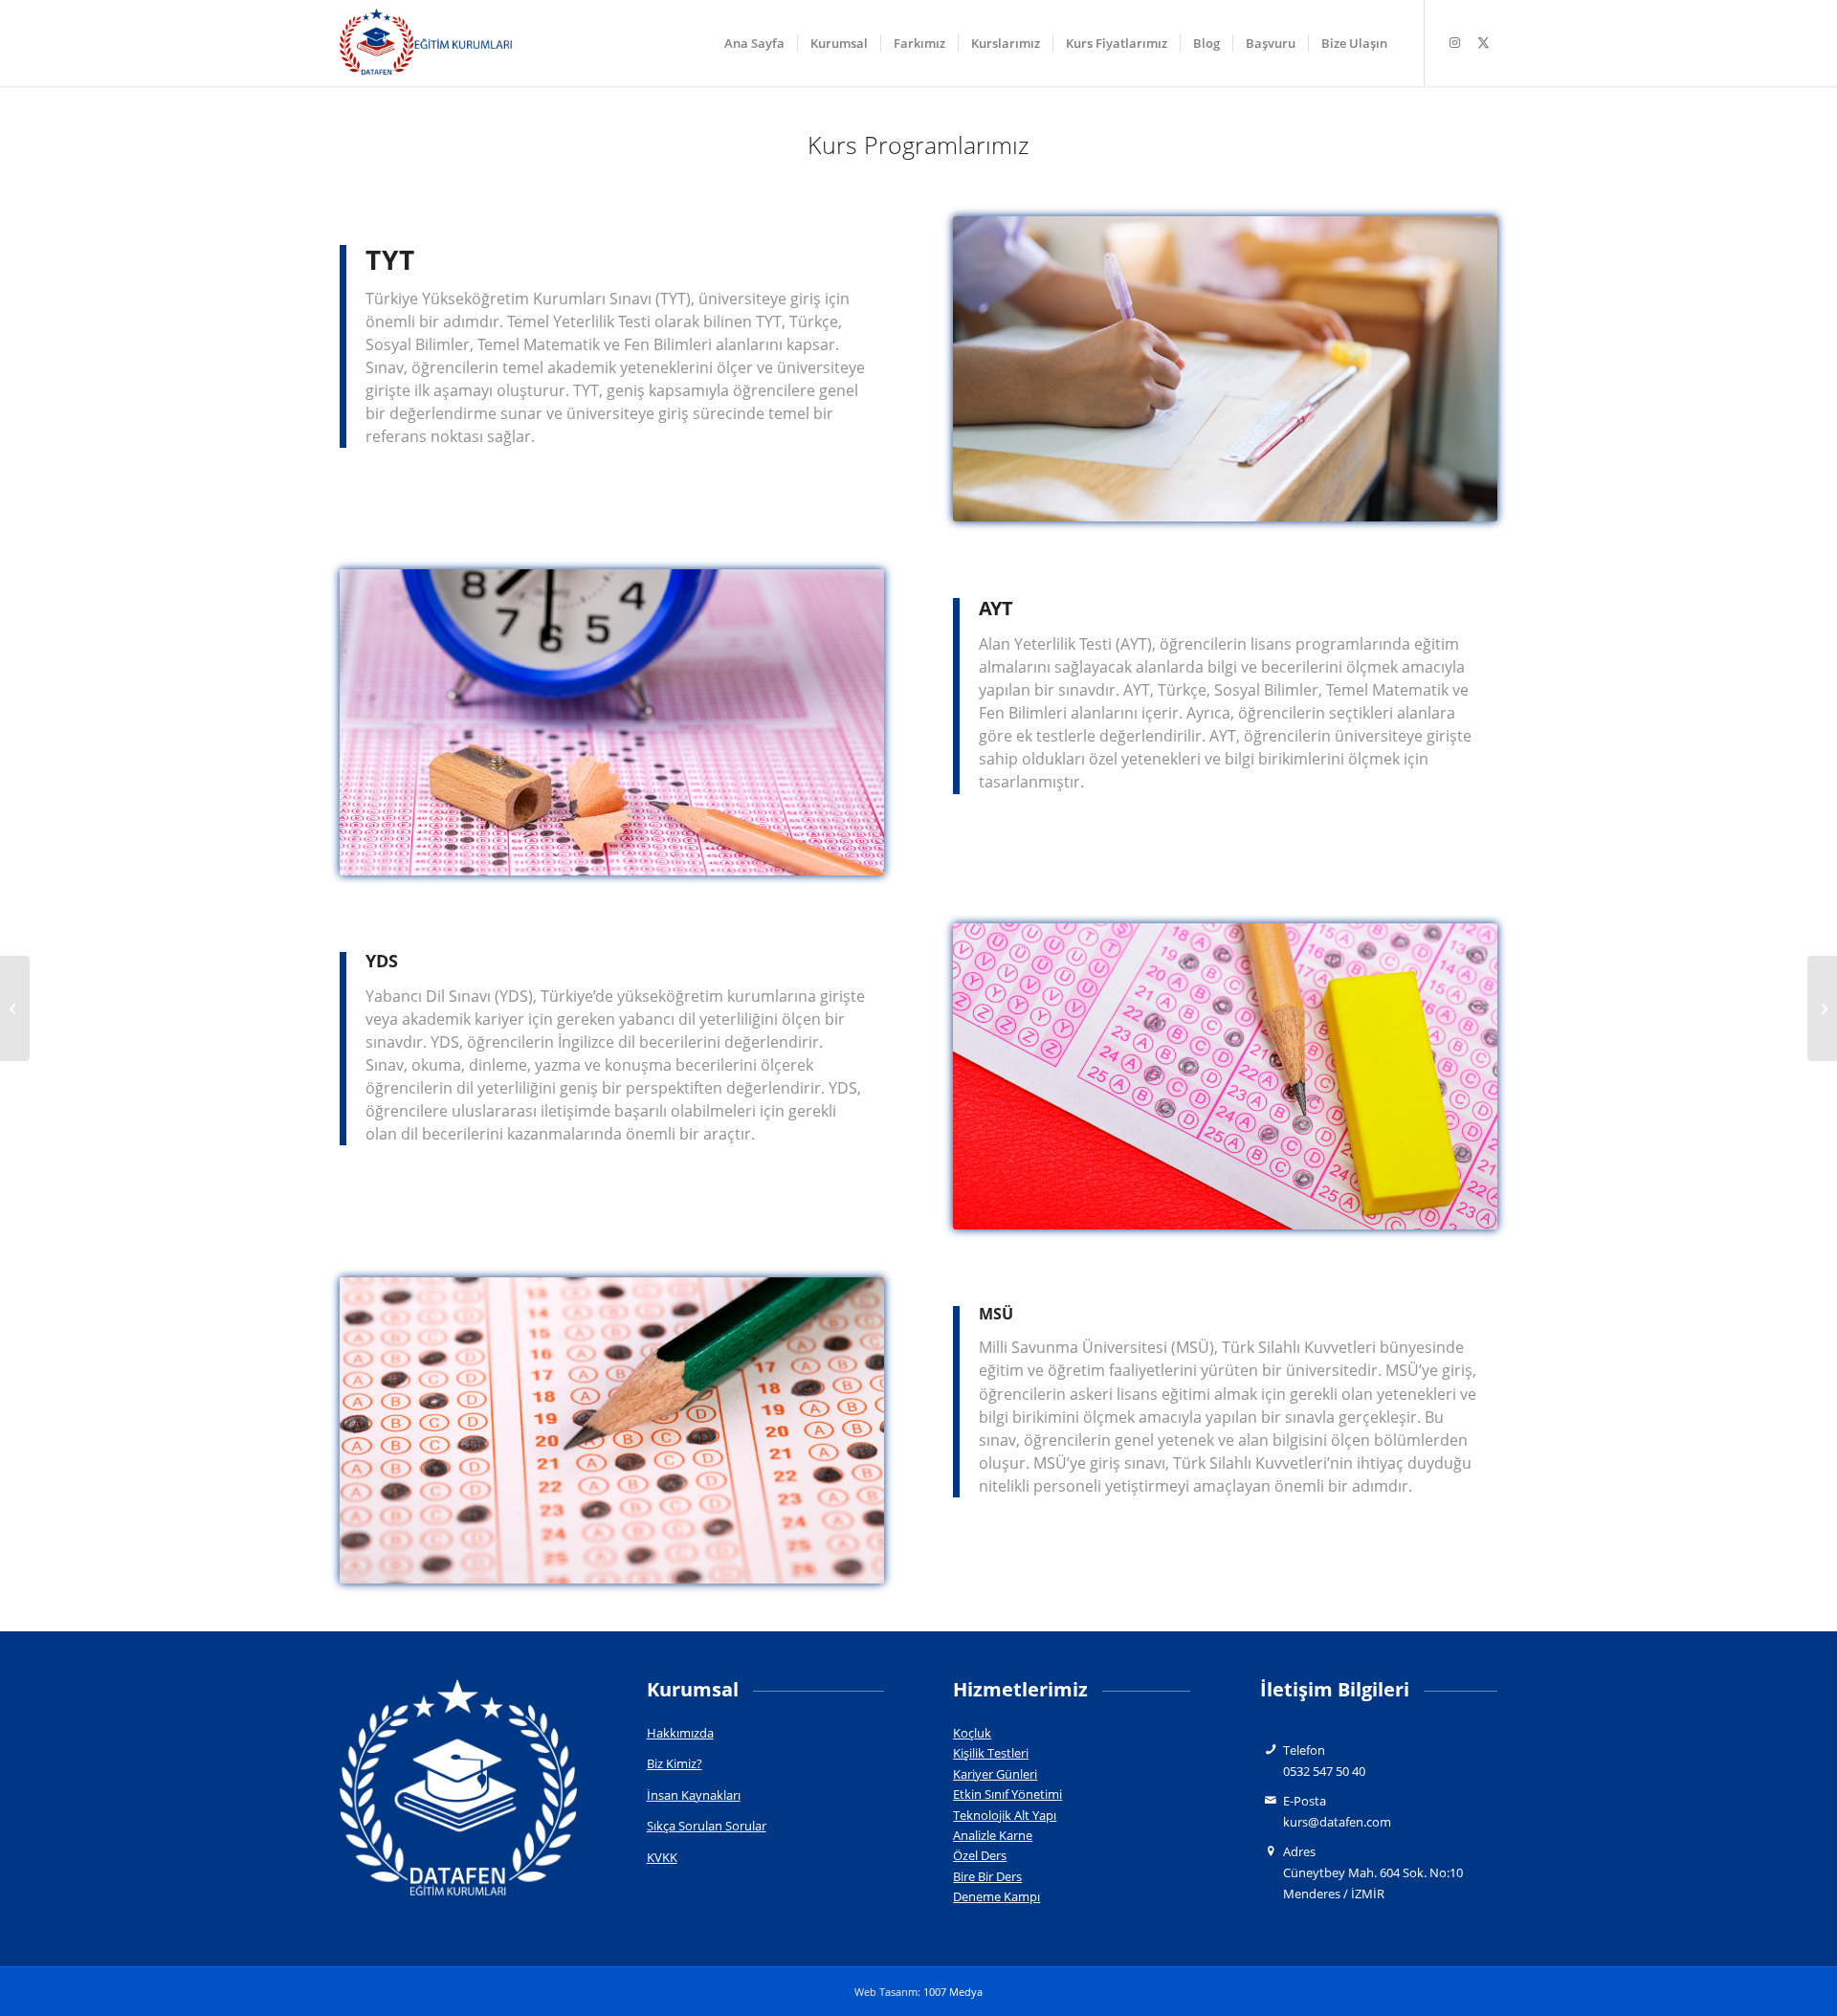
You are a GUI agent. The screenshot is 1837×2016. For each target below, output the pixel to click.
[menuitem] (754, 43)
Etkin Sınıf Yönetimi (1007, 1794)
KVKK (662, 1857)
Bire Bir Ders (987, 1876)
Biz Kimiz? (675, 1763)
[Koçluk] (15, 1008)
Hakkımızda (680, 1733)
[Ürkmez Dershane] (1822, 1008)
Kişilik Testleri (991, 1753)
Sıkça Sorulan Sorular (707, 1826)
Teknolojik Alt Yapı (1005, 1815)
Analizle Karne (993, 1835)
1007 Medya (953, 1992)
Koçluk (972, 1733)
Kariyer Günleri (995, 1774)
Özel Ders (980, 1855)
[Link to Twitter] (1483, 42)
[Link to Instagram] (1454, 42)
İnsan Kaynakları (694, 1795)
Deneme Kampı (996, 1896)
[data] (426, 43)
